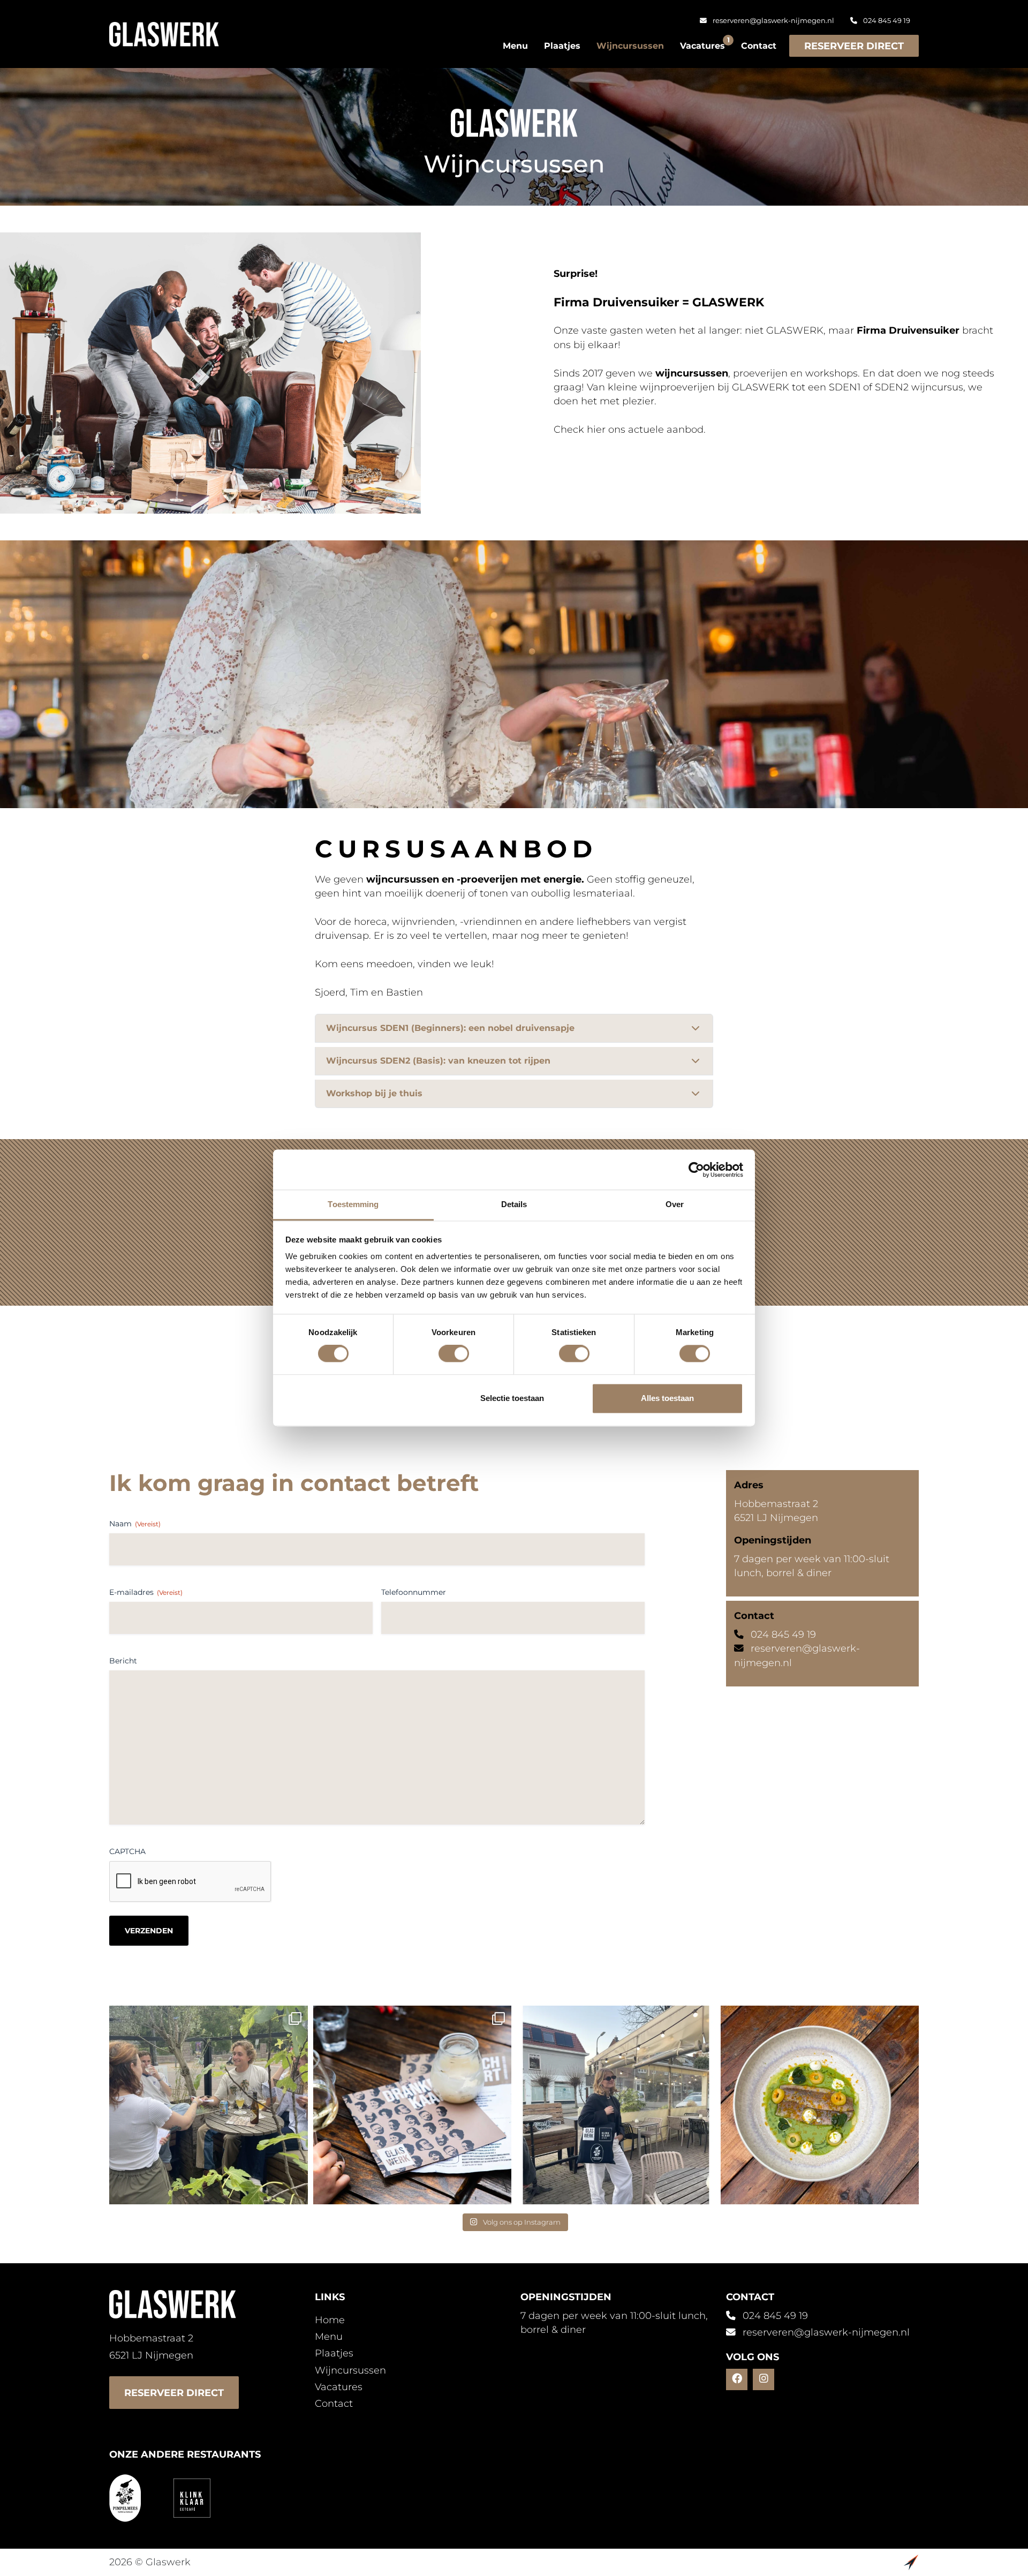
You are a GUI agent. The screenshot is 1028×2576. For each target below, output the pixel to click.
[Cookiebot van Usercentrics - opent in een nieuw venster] (696, 1170)
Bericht (123, 1661)
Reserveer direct (854, 46)
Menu (515, 46)
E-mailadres (146, 1592)
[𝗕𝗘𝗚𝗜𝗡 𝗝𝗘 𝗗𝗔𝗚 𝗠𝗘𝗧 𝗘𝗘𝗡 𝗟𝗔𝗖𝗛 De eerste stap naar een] (209, 2105)
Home (330, 2320)
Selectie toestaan (512, 1398)
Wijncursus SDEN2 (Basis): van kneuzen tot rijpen (438, 1061)
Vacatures (702, 44)
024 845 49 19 (886, 21)
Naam (135, 1524)
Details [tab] (514, 1204)
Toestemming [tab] (353, 1204)
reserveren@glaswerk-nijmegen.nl (773, 21)
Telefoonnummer (414, 1592)
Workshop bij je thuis (374, 1093)
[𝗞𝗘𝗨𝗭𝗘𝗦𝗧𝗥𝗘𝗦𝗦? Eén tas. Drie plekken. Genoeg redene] (616, 2105)
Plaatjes (562, 46)
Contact (759, 46)
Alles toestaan (667, 1398)
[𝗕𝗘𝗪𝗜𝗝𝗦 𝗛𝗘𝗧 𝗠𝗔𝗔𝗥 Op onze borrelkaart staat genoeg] (413, 2105)
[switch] (454, 1354)
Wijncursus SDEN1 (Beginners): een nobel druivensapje (450, 1028)
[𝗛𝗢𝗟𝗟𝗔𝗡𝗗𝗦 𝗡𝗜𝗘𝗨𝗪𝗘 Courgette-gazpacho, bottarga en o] (820, 2105)
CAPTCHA (127, 1851)
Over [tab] (675, 1204)
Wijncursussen (630, 46)
